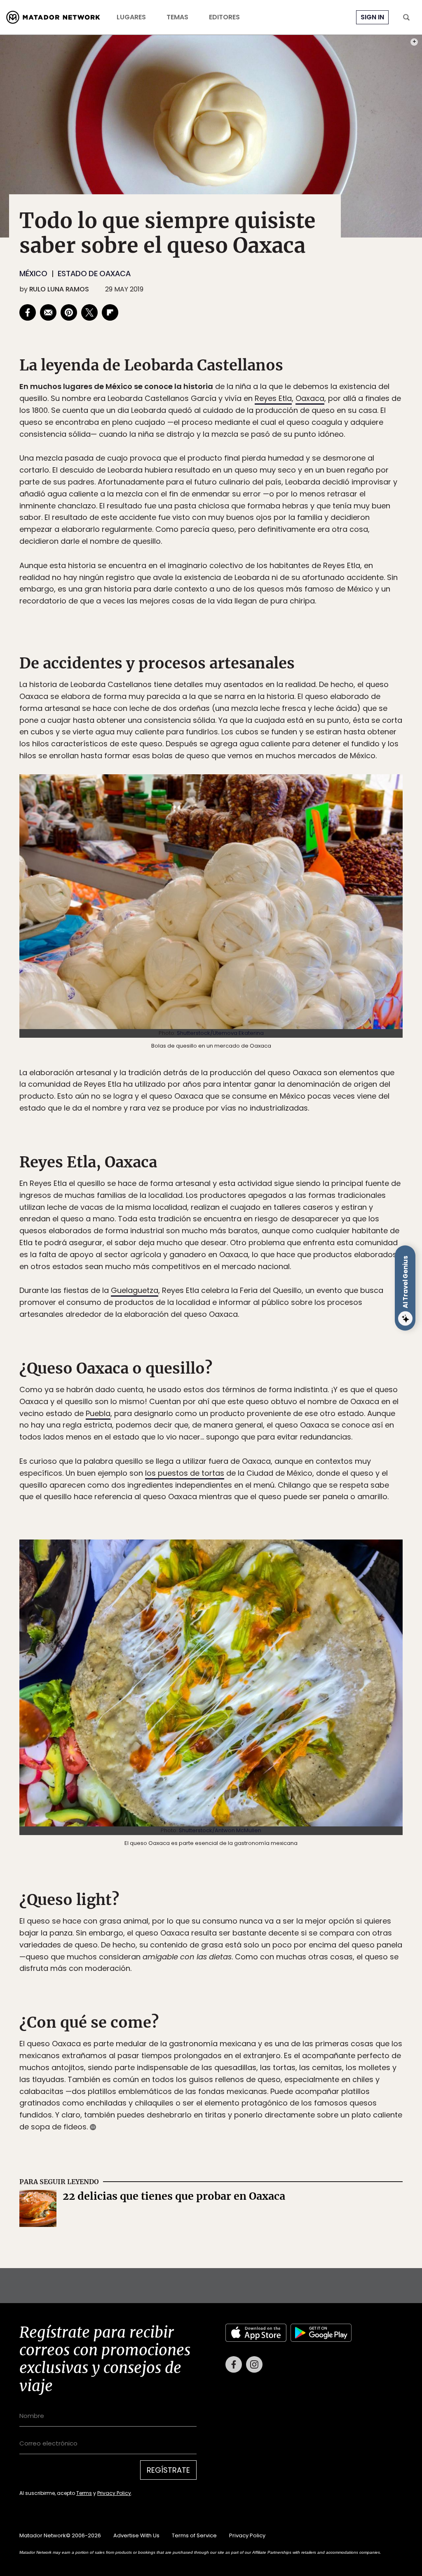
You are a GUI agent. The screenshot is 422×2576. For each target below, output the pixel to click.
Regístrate (288, 1323)
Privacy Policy (249, 1343)
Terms (219, 1343)
